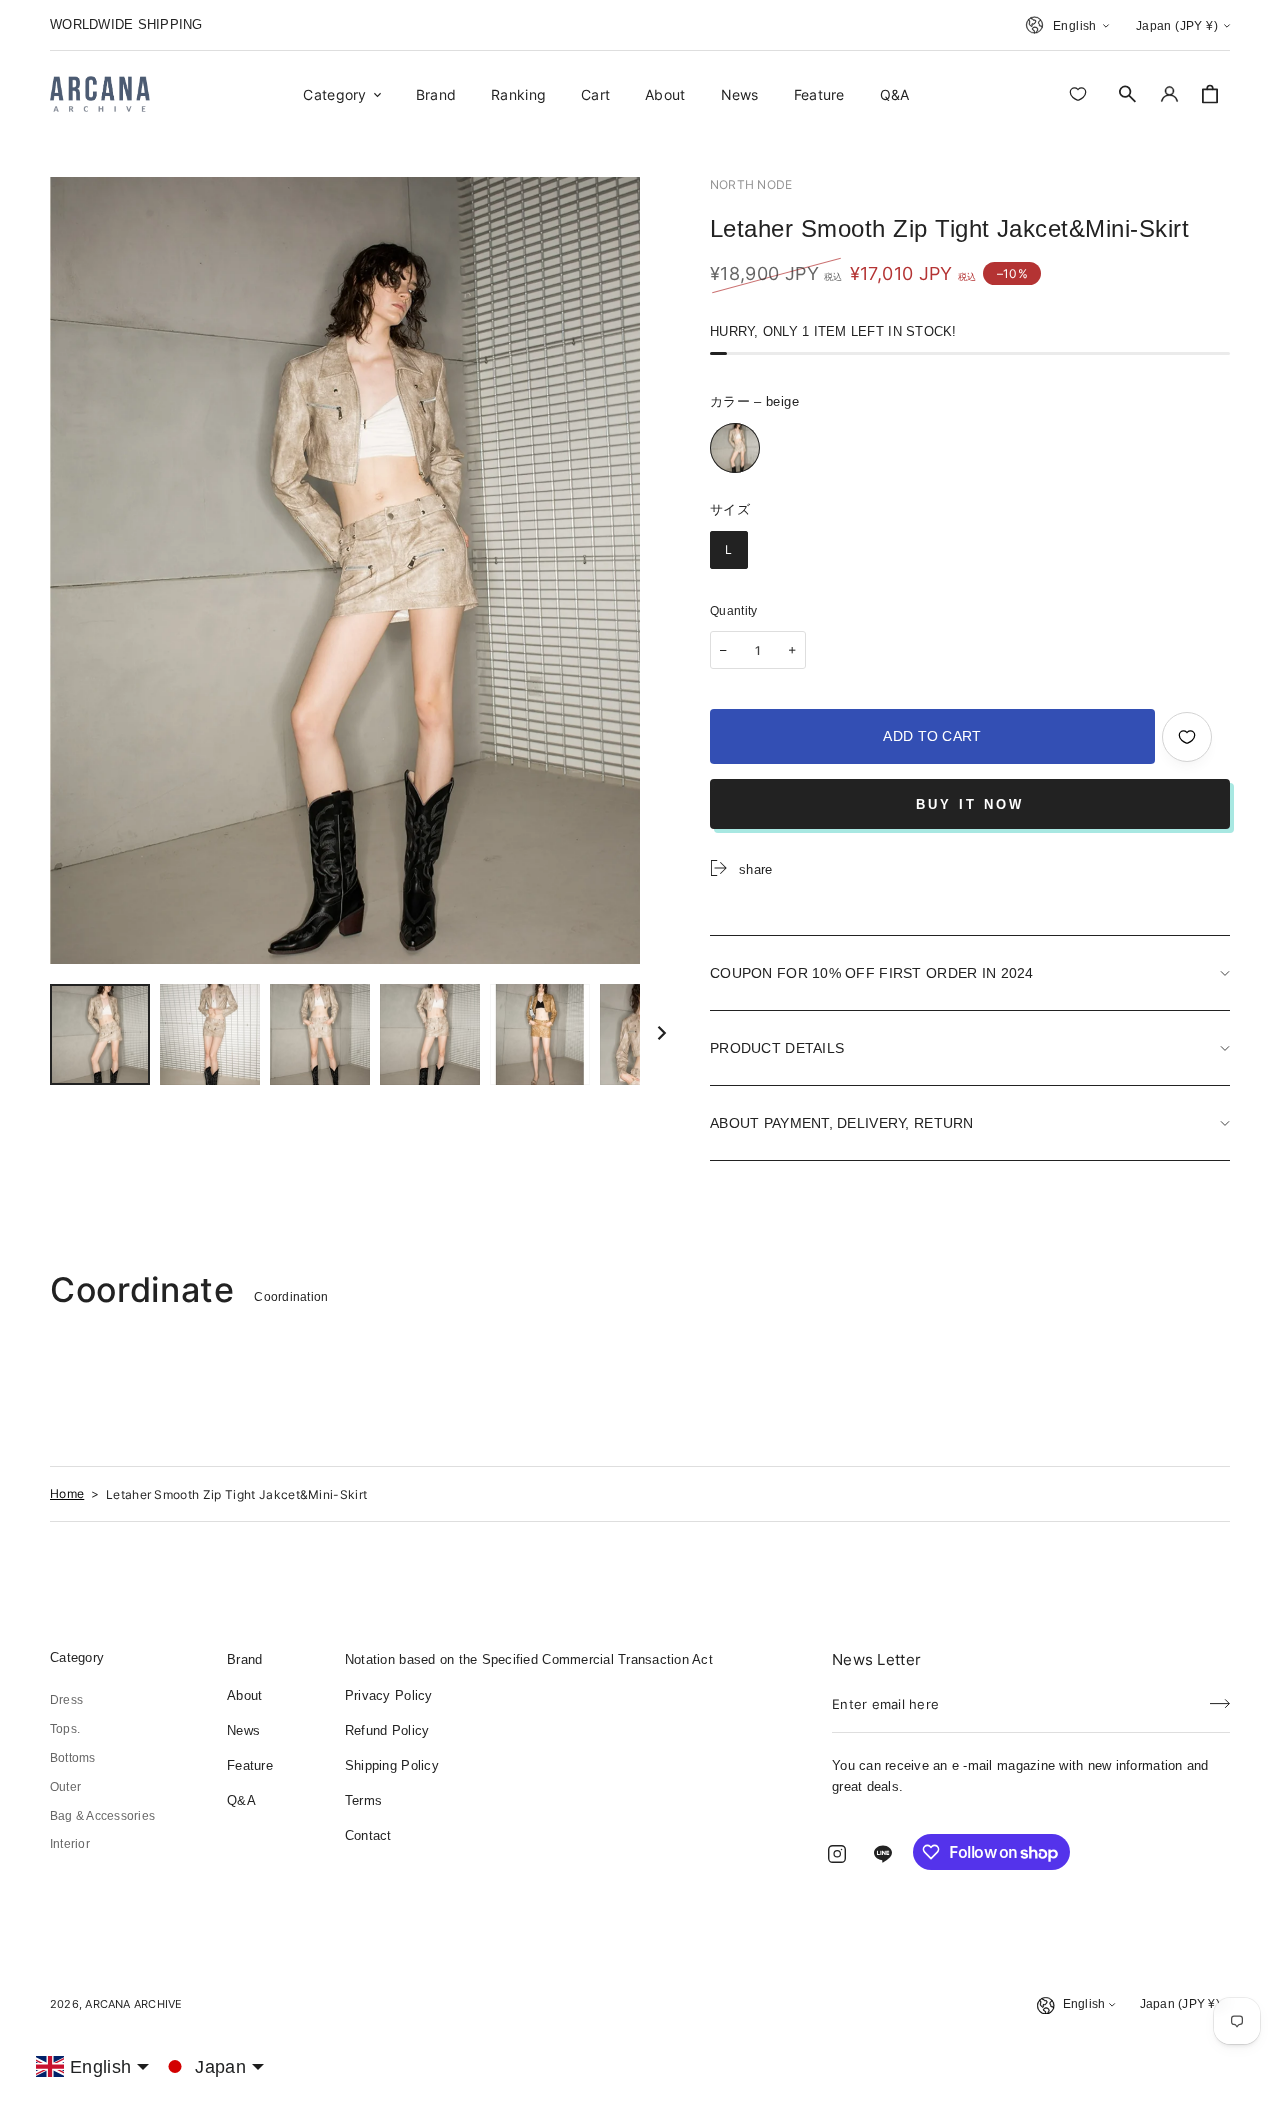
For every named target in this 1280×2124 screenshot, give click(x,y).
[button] (1128, 94)
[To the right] (662, 1034)
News (243, 1730)
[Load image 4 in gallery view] (430, 1034)
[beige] (735, 448)
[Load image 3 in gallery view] (320, 1034)
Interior (70, 1844)
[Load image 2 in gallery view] (210, 1034)
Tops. (65, 1729)
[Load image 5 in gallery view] (540, 1034)
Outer (65, 1787)
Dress (66, 1700)
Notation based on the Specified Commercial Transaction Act (529, 1659)
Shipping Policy (392, 1765)
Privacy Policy (389, 1695)
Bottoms (73, 1758)
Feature (250, 1765)
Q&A (241, 1800)
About (244, 1695)
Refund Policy (387, 1730)
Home (67, 1493)
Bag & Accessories (102, 1816)
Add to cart (932, 736)
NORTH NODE (751, 184)
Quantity (734, 611)
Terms (363, 1800)
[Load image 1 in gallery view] (100, 1034)
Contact (368, 1835)
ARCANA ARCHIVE (133, 2004)
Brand (244, 1659)
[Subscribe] (1220, 1698)
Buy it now (970, 804)
